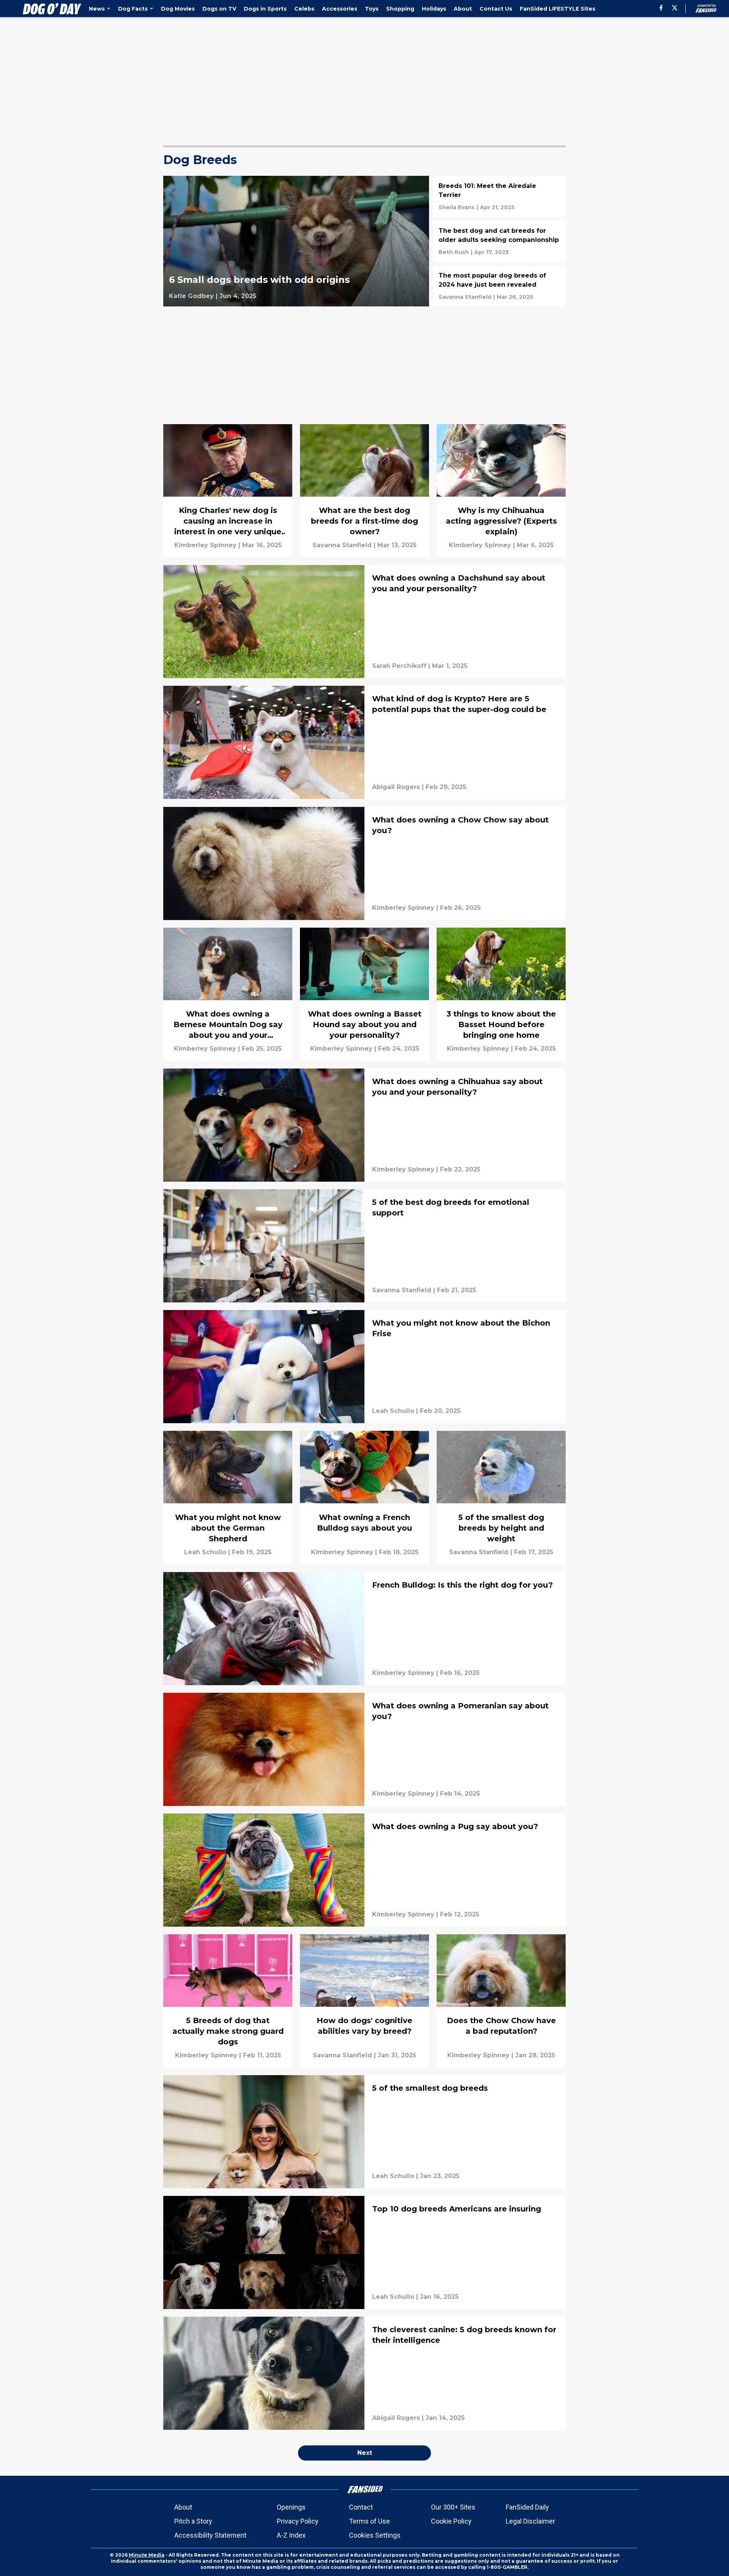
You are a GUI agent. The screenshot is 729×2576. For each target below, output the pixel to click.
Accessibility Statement (210, 2535)
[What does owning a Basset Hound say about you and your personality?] (364, 994)
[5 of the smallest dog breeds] (364, 2132)
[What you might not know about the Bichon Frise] (364, 1367)
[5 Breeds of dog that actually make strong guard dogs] (228, 2001)
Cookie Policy (451, 2521)
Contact (361, 2507)
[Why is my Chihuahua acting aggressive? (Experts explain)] (501, 491)
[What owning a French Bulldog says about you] (364, 1497)
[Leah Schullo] (393, 1411)
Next (365, 2453)
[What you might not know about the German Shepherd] (228, 1497)
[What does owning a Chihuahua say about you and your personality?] (364, 1125)
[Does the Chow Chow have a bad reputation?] (501, 2001)
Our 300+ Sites (453, 2507)
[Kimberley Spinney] (205, 545)
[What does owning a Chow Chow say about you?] (364, 863)
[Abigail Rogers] (396, 787)
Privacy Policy (298, 2521)
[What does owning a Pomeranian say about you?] (364, 1749)
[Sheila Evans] (457, 207)
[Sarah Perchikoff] (399, 666)
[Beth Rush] (454, 252)
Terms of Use (369, 2521)
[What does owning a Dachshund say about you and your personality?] (364, 622)
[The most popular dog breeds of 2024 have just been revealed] (499, 286)
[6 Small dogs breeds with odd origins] (296, 241)
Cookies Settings (375, 2535)
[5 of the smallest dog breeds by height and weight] (501, 1497)
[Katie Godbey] (191, 296)
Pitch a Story (193, 2521)
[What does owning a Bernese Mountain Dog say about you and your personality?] (228, 994)
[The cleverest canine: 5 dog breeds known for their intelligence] (364, 2373)
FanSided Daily (527, 2507)
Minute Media (147, 2555)
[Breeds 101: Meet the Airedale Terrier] (499, 196)
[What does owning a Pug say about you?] (364, 1870)
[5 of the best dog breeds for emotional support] (364, 1246)
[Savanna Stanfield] (465, 297)
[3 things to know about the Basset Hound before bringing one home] (501, 994)
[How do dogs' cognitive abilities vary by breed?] (364, 2001)
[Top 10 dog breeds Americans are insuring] (364, 2252)
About (183, 2507)
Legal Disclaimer (530, 2521)
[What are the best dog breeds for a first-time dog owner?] (364, 491)
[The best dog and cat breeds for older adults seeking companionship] (499, 241)
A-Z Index (291, 2535)
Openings (291, 2507)
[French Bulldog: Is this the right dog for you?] (364, 1629)
